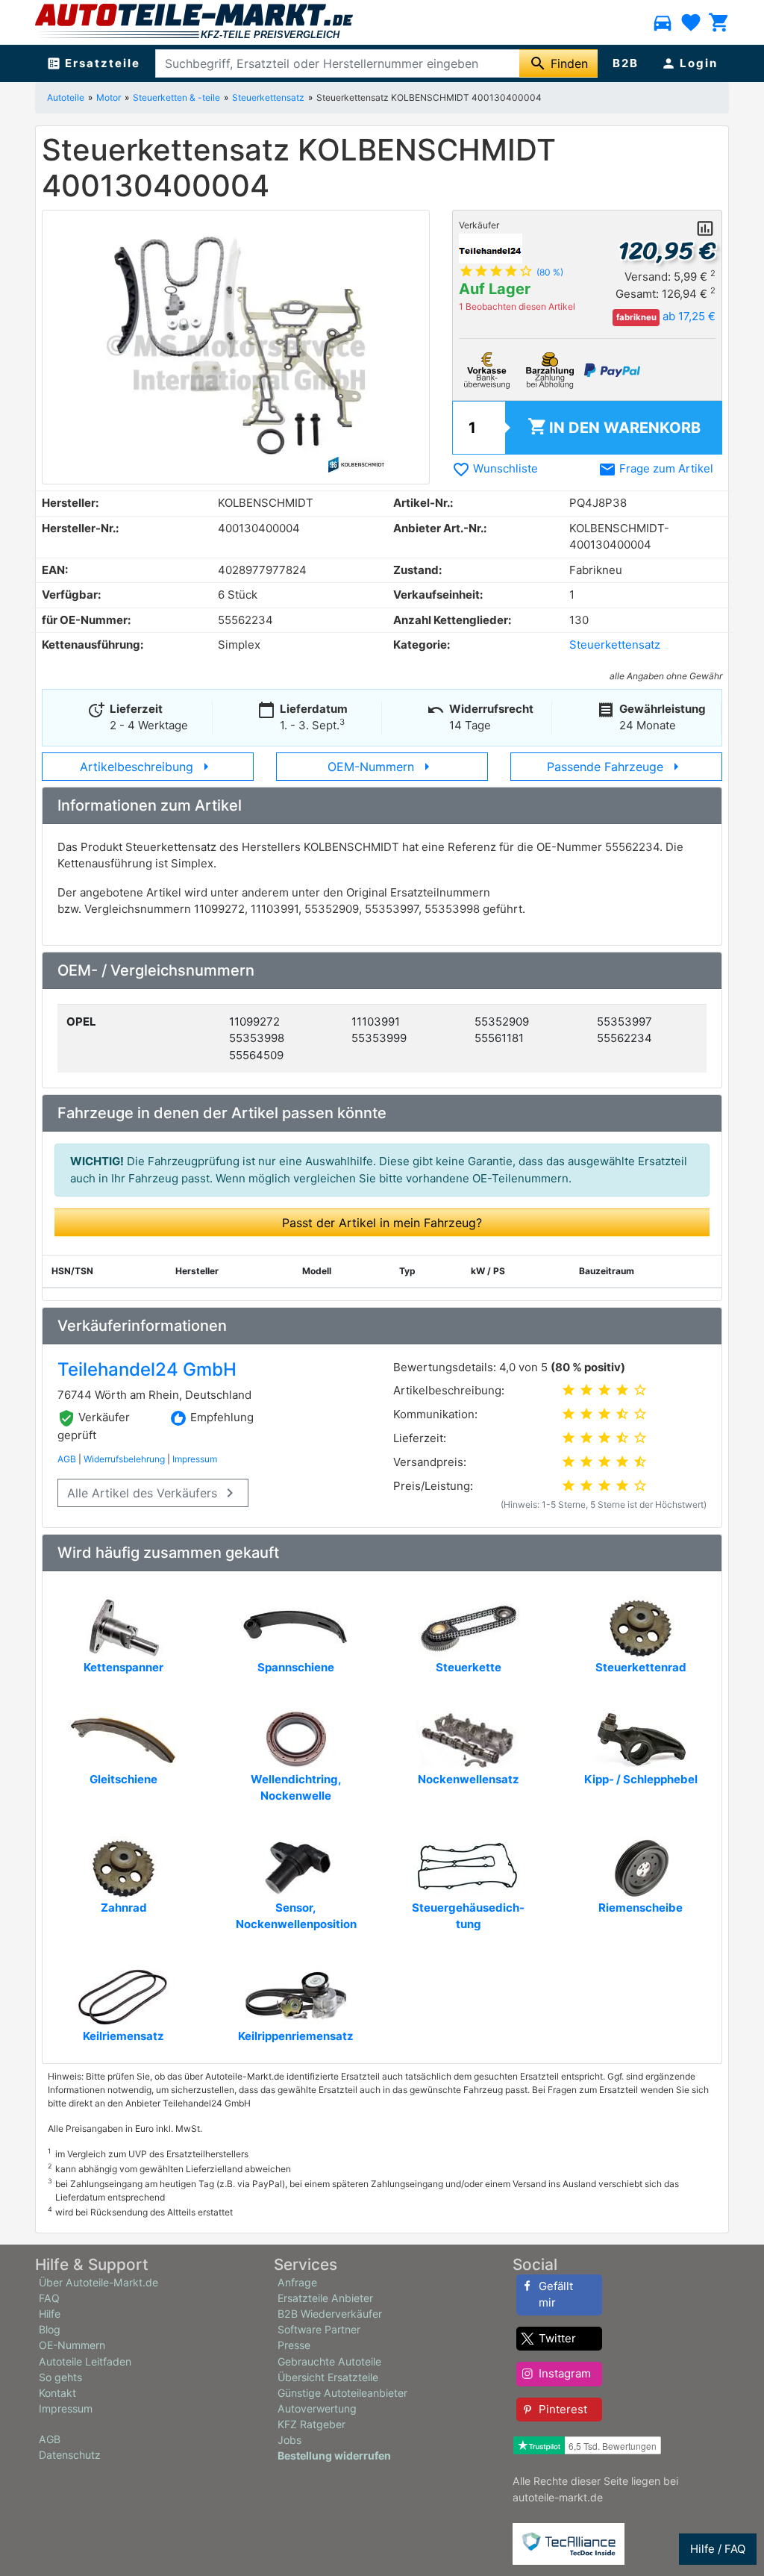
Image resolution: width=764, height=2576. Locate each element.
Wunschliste (495, 468)
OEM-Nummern (382, 767)
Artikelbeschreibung (147, 767)
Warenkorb (614, 427)
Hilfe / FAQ (718, 2549)
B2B (626, 63)
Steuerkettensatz (268, 97)
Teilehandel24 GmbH (147, 1369)
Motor (109, 97)
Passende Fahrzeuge (616, 767)
